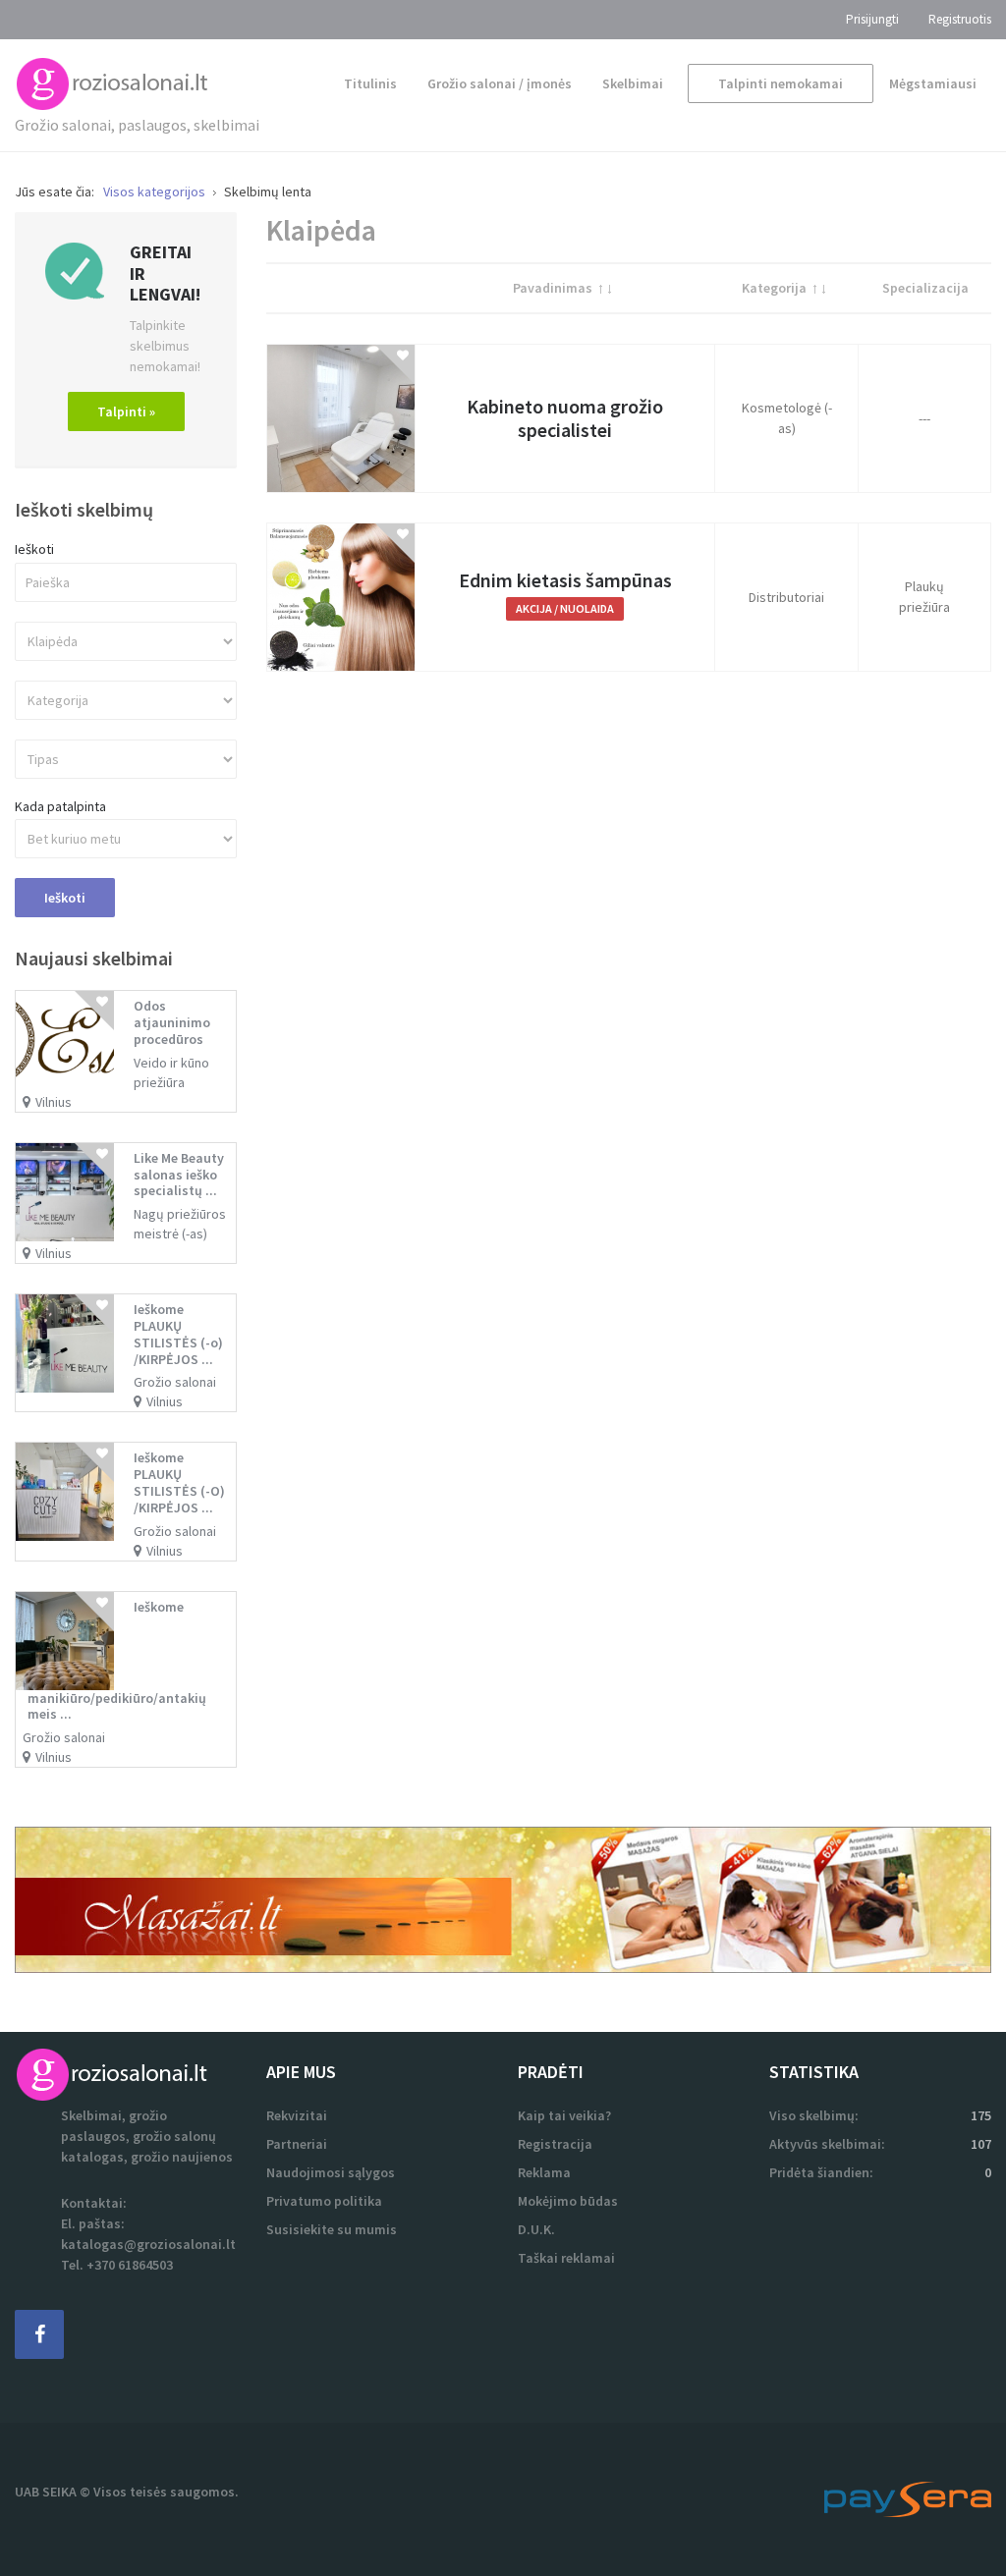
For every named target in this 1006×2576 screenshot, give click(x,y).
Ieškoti (34, 549)
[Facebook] (39, 2334)
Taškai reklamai (566, 2258)
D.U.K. (536, 2229)
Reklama (544, 2172)
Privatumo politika (324, 2201)
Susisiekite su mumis (332, 2229)
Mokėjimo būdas (568, 2201)
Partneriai (297, 2144)
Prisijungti (872, 19)
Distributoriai (786, 597)
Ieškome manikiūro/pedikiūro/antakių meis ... (117, 1661)
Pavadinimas (553, 288)
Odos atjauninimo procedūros (172, 1022)
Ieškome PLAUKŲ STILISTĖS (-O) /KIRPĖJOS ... (179, 1482)
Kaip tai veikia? (564, 2115)
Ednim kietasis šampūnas (565, 580)
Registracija (555, 2144)
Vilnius (54, 1102)
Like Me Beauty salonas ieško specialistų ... (179, 1175)
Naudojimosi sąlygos (331, 2172)
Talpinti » (126, 411)
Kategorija (774, 288)
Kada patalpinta (60, 807)
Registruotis (960, 19)
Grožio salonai (175, 1382)
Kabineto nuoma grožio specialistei (565, 418)
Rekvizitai (297, 2115)
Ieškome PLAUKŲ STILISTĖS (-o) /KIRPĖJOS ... (178, 1334)
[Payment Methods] (908, 2497)
